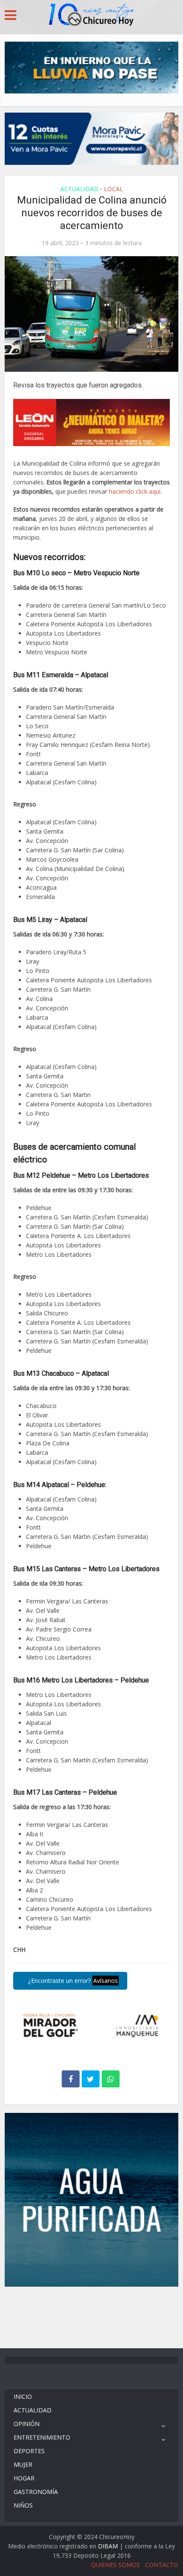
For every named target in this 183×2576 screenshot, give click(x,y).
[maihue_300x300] (92, 2199)
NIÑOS (23, 2505)
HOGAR (24, 2478)
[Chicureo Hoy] (91, 16)
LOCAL (113, 189)
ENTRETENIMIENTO (42, 2437)
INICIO (23, 2396)
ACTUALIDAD (79, 189)
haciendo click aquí (135, 491)
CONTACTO (162, 2565)
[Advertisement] (91, 2316)
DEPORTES (29, 2451)
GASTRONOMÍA (36, 2492)
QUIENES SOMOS (116, 2565)
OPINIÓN (27, 2424)
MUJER (23, 2464)
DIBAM (108, 2546)
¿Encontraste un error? (72, 1981)
